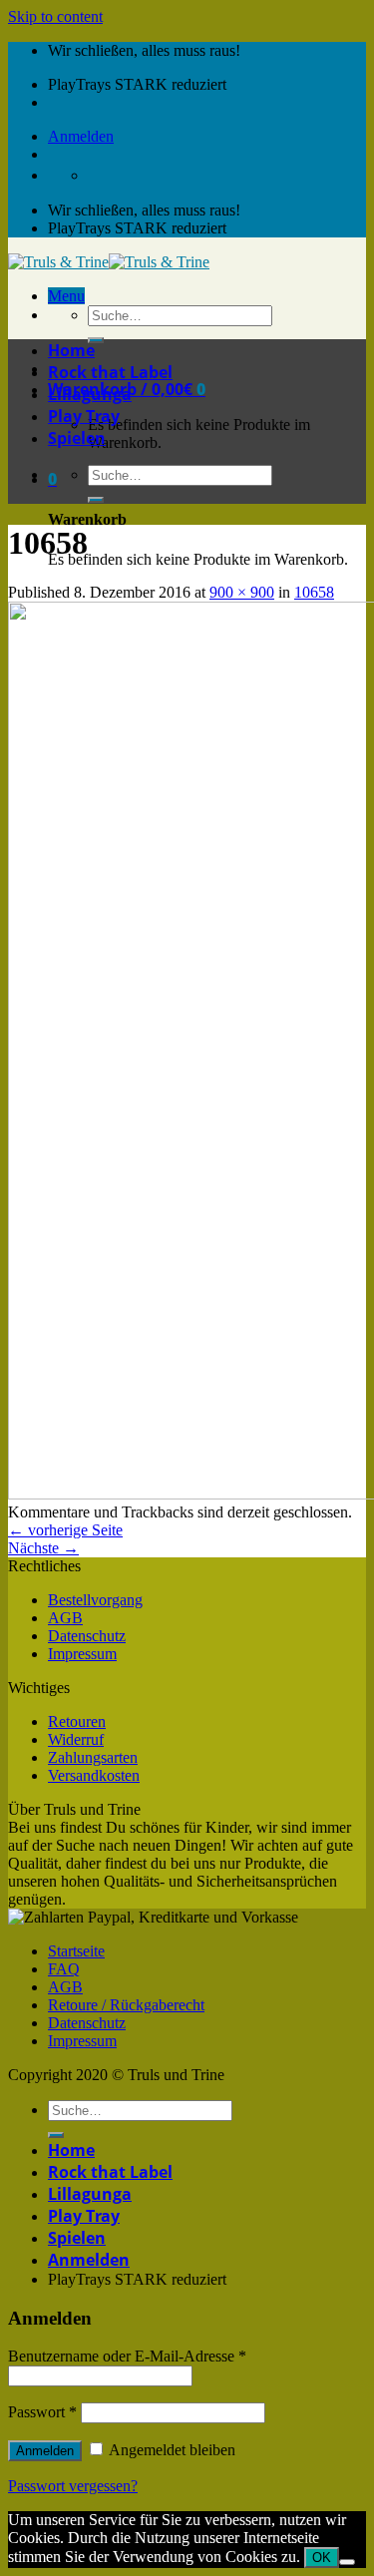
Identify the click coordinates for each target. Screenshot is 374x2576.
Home (71, 350)
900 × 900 (242, 592)
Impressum (82, 1654)
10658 (314, 592)
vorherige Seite (65, 1530)
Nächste (43, 1548)
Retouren (77, 1721)
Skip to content (55, 16)
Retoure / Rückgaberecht (126, 2005)
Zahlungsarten (93, 1757)
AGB (65, 1618)
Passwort (42, 2412)
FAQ (64, 1969)
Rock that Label (110, 372)
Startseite (76, 1951)
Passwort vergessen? (73, 2486)
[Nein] (347, 2562)
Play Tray (84, 416)
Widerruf (76, 1739)
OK (322, 2558)
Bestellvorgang (95, 1600)
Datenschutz (87, 1636)
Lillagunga (90, 394)
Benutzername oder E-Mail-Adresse (127, 2356)
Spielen (77, 438)
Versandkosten (94, 1775)
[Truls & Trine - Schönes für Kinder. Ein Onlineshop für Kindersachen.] (109, 262)
